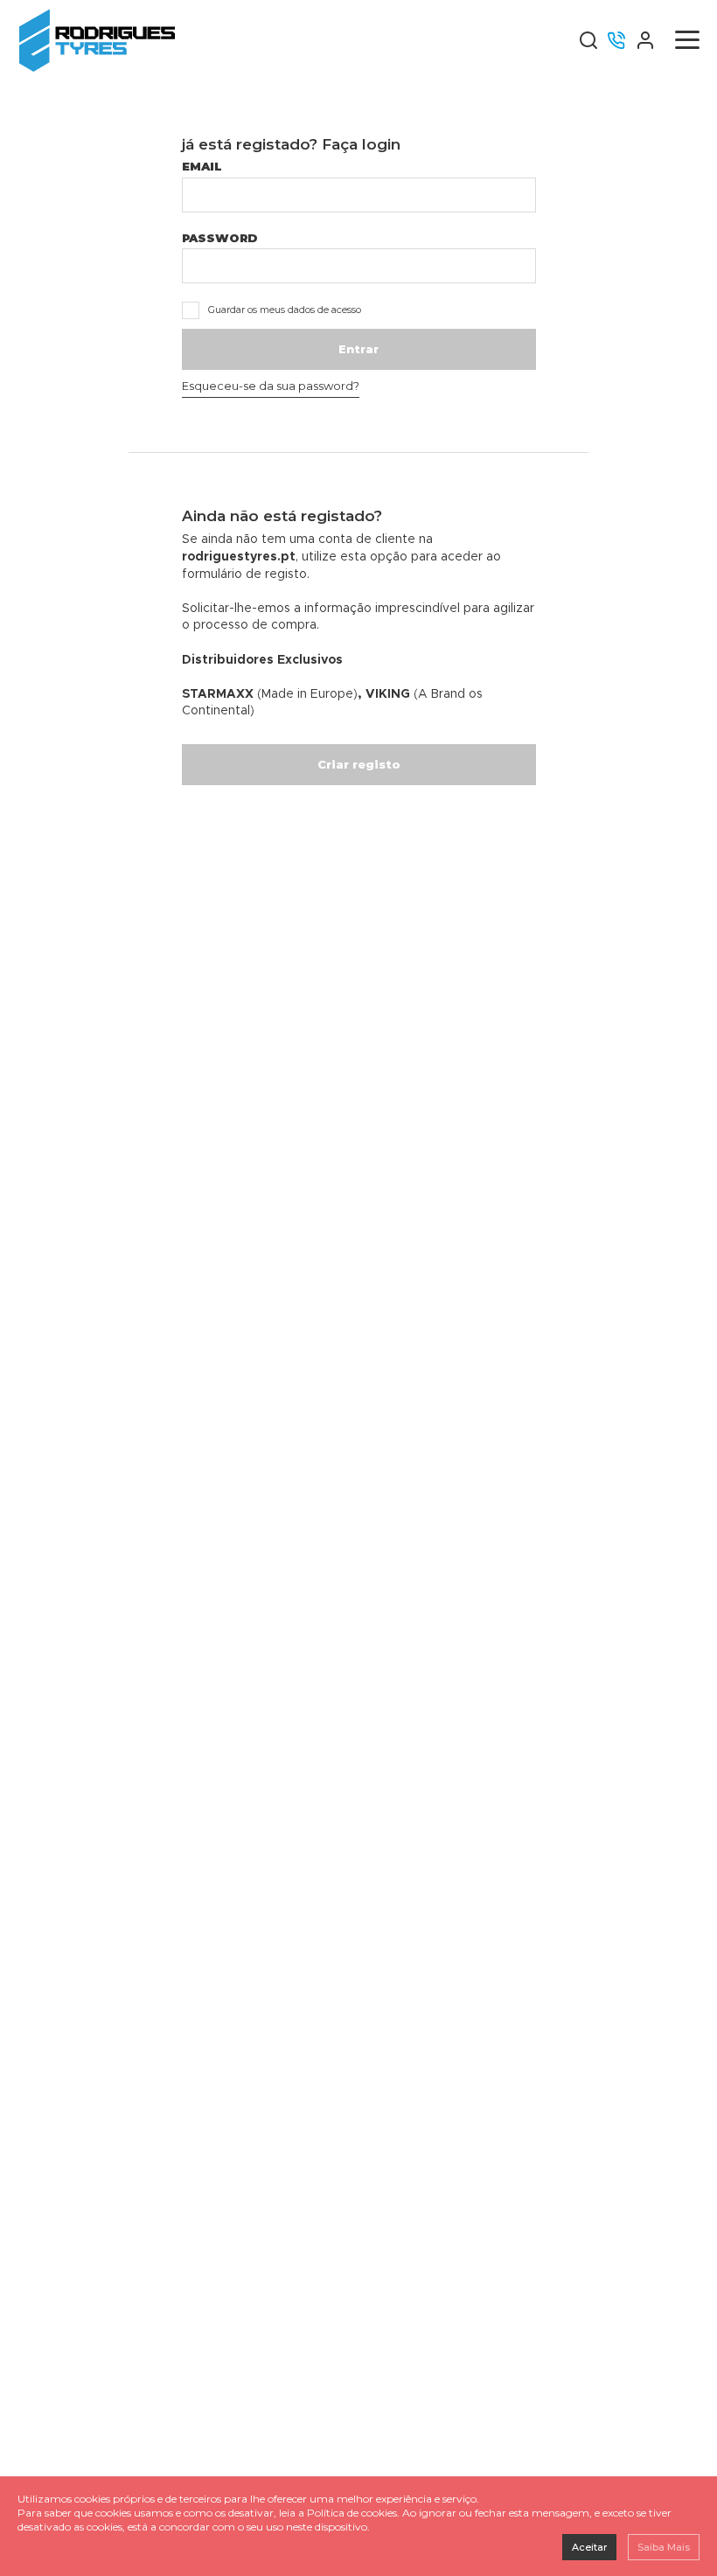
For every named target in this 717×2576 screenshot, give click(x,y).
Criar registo (359, 764)
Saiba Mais (664, 2547)
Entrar (358, 349)
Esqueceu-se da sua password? (271, 386)
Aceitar (589, 2547)
